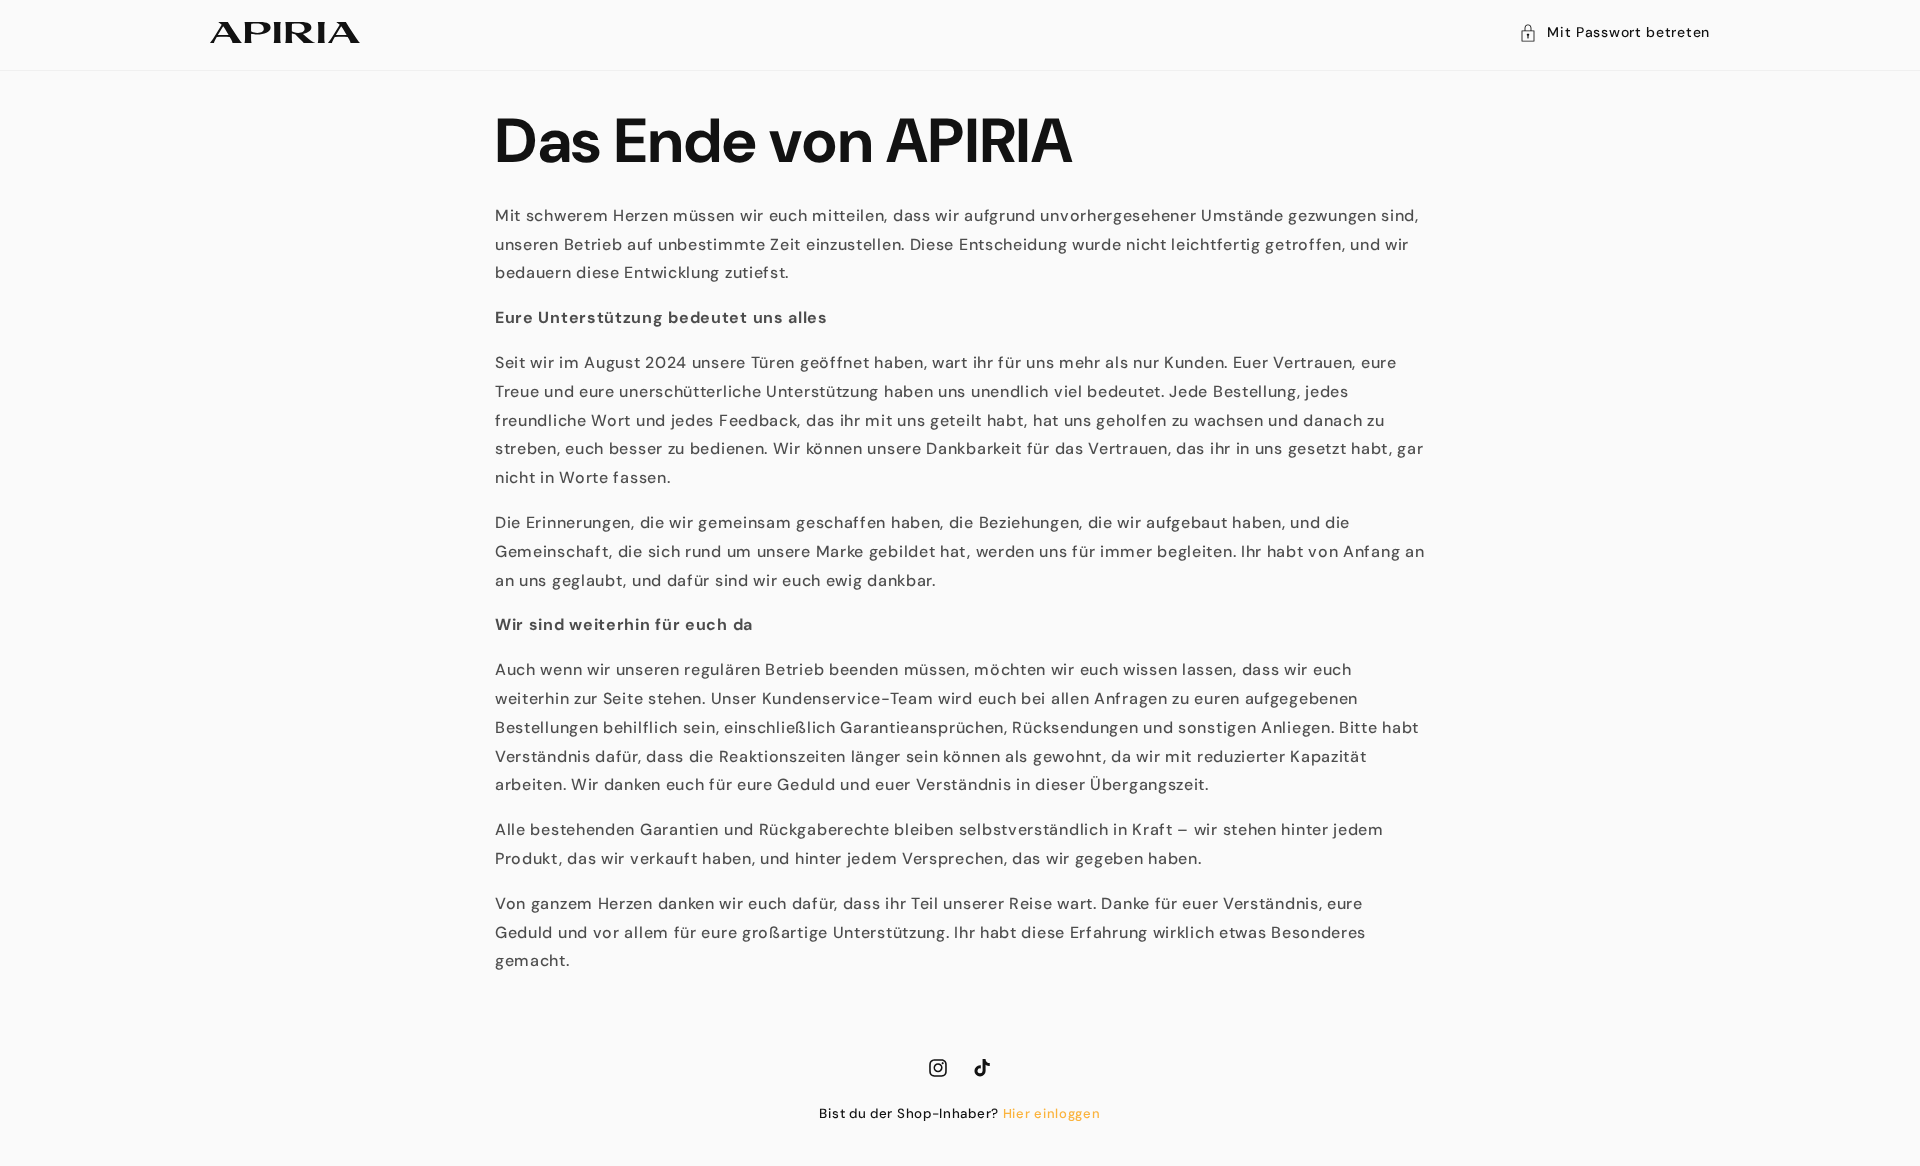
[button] (1614, 32)
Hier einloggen (1052, 1113)
